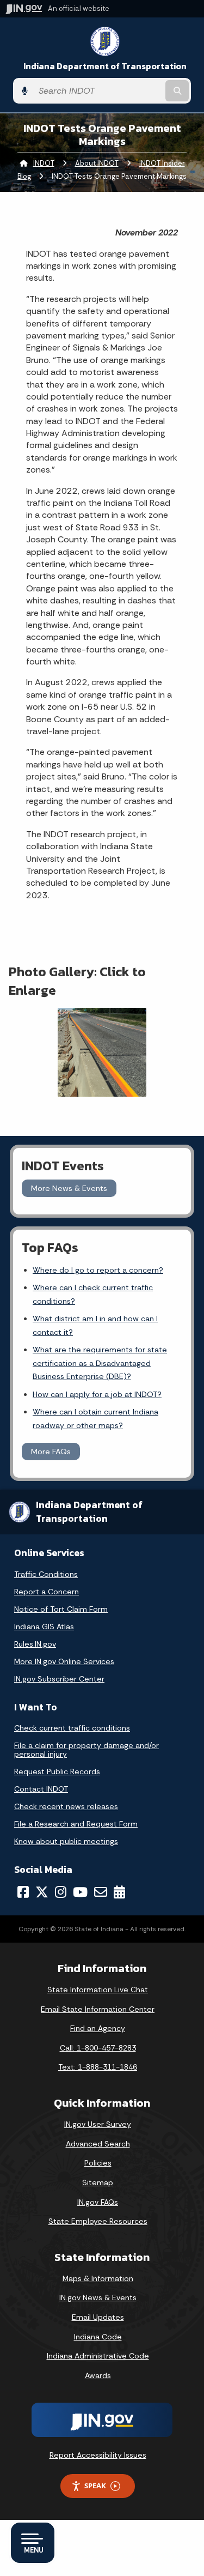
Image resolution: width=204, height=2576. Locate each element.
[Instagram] (61, 1892)
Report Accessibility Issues (98, 2455)
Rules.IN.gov (35, 1644)
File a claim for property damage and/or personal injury (86, 1750)
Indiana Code (98, 2337)
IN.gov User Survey (98, 2124)
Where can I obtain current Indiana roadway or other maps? (95, 1418)
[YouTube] (80, 1892)
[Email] (101, 1892)
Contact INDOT (41, 1789)
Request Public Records (57, 1771)
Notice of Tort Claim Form (61, 1609)
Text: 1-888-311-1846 (98, 2067)
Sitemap (98, 2182)
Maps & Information (98, 2278)
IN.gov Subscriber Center (59, 1679)
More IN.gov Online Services (64, 1661)
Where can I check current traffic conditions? (93, 1294)
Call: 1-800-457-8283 (98, 2048)
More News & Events (69, 1188)
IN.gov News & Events (98, 2297)
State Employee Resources (98, 2221)
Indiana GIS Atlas (44, 1626)
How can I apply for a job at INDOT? (97, 1394)
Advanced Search (98, 2144)
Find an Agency (98, 2028)
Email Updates (98, 2317)
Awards (98, 2375)
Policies (98, 2163)
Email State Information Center (98, 2009)
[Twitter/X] (42, 1892)
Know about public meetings (66, 1841)
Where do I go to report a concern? (98, 1270)
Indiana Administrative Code (98, 2356)
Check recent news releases (66, 1806)
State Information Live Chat (98, 1990)
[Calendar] (119, 1892)
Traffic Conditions (46, 1574)
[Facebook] (23, 1892)
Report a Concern (47, 1592)
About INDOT (97, 163)
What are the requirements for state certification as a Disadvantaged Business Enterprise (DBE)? (100, 1363)
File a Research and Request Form (76, 1824)
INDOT (44, 163)
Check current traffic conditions (72, 1728)
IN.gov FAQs (98, 2202)
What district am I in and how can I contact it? (95, 1325)
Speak (95, 2486)
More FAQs (51, 1452)
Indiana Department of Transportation (105, 66)
